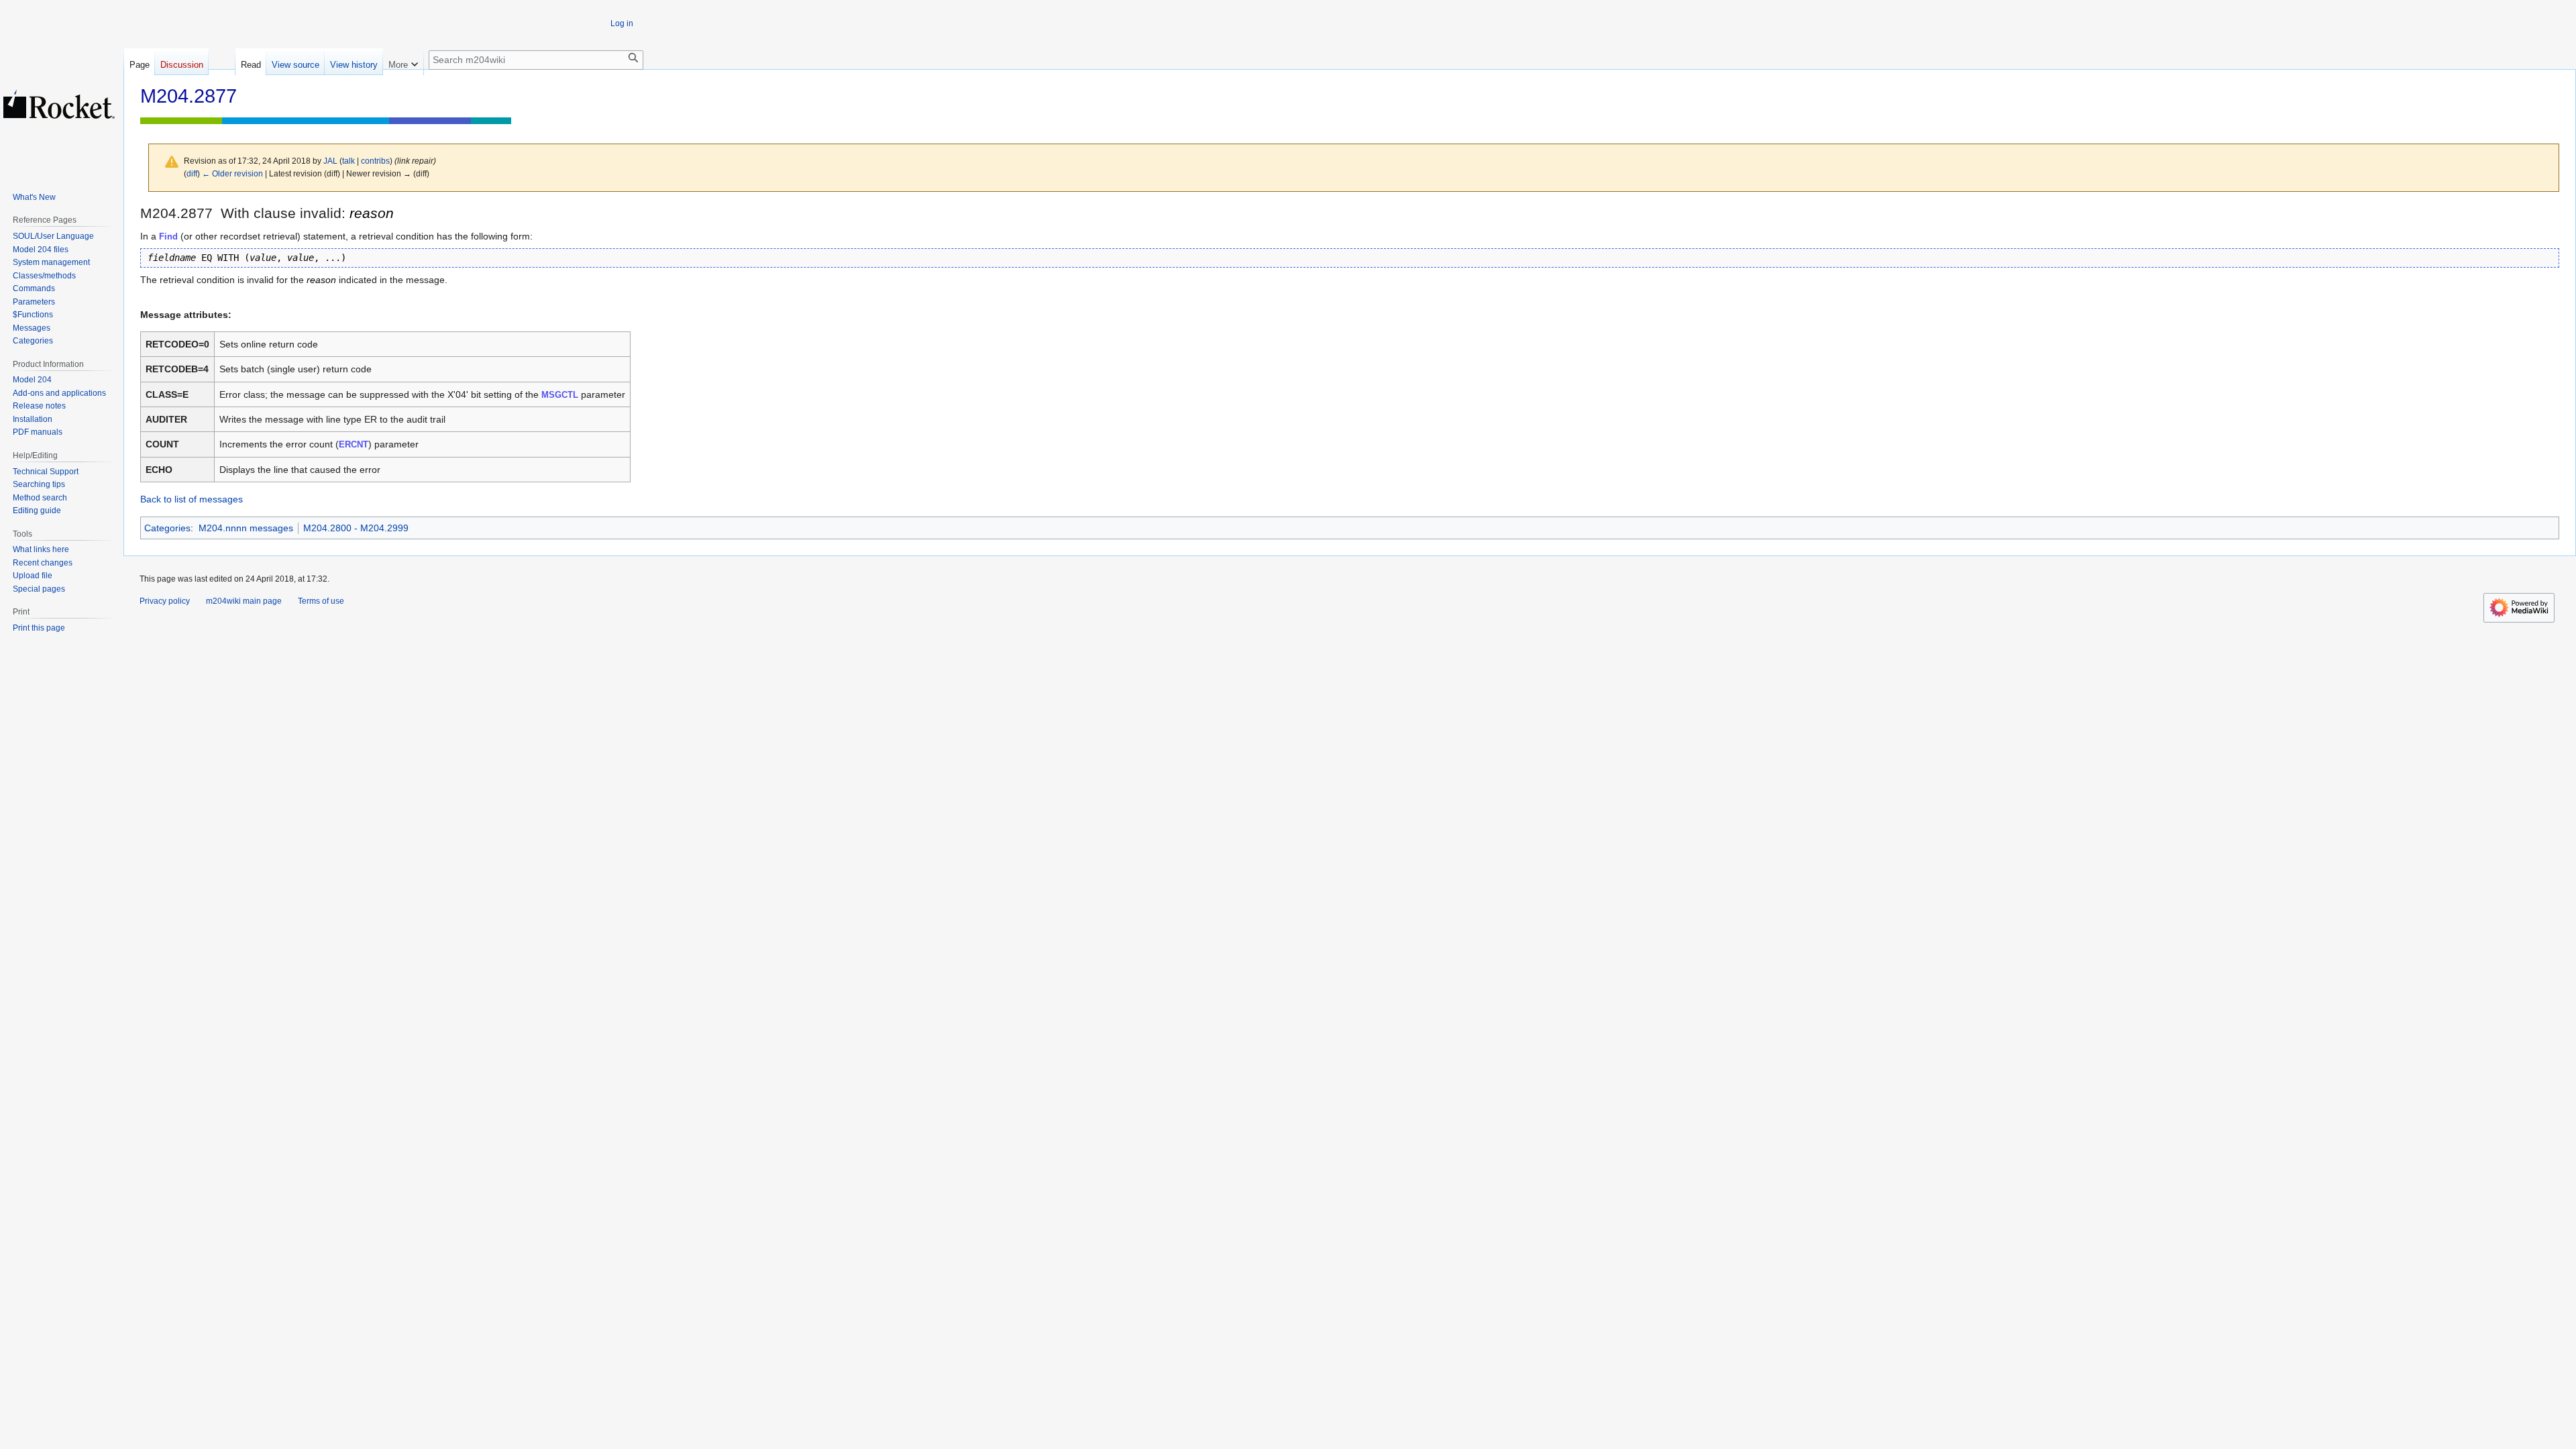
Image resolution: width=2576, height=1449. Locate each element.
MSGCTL (560, 395)
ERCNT (354, 444)
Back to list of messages (192, 499)
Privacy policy (165, 601)
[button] (403, 62)
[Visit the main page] (59, 104)
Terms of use (321, 601)
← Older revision (232, 173)
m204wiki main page (244, 601)
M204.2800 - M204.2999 (356, 528)
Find (168, 236)
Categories (167, 528)
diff (192, 173)
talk (348, 161)
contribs (375, 161)
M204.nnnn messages (246, 528)
